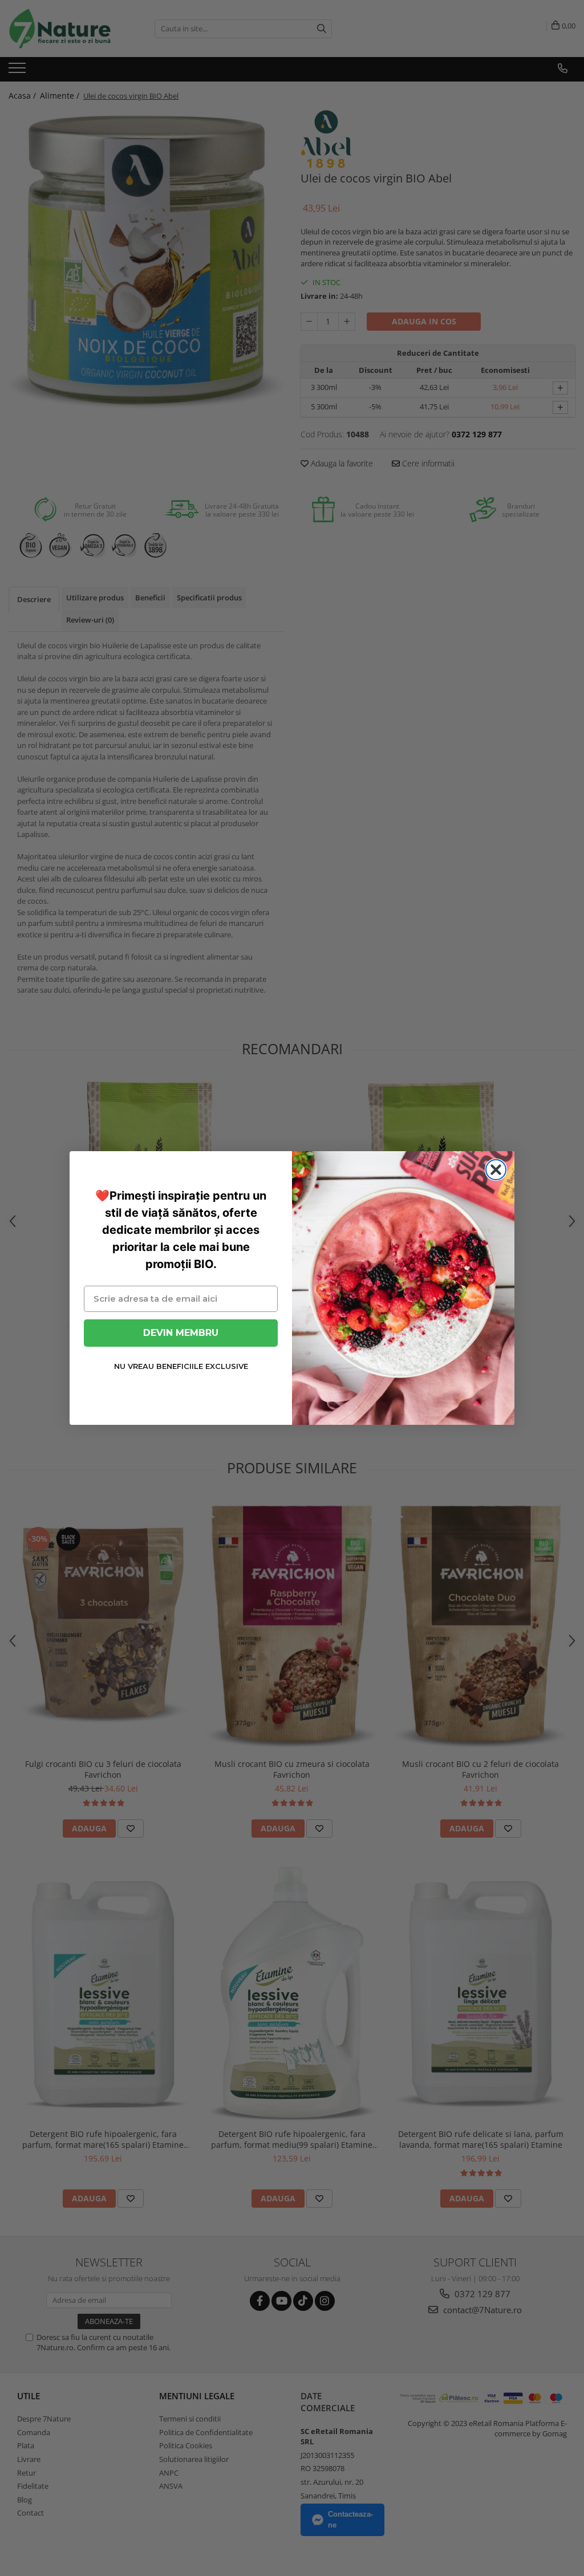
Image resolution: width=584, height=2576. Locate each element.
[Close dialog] (496, 1170)
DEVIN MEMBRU (181, 1333)
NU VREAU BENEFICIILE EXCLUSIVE (181, 1366)
